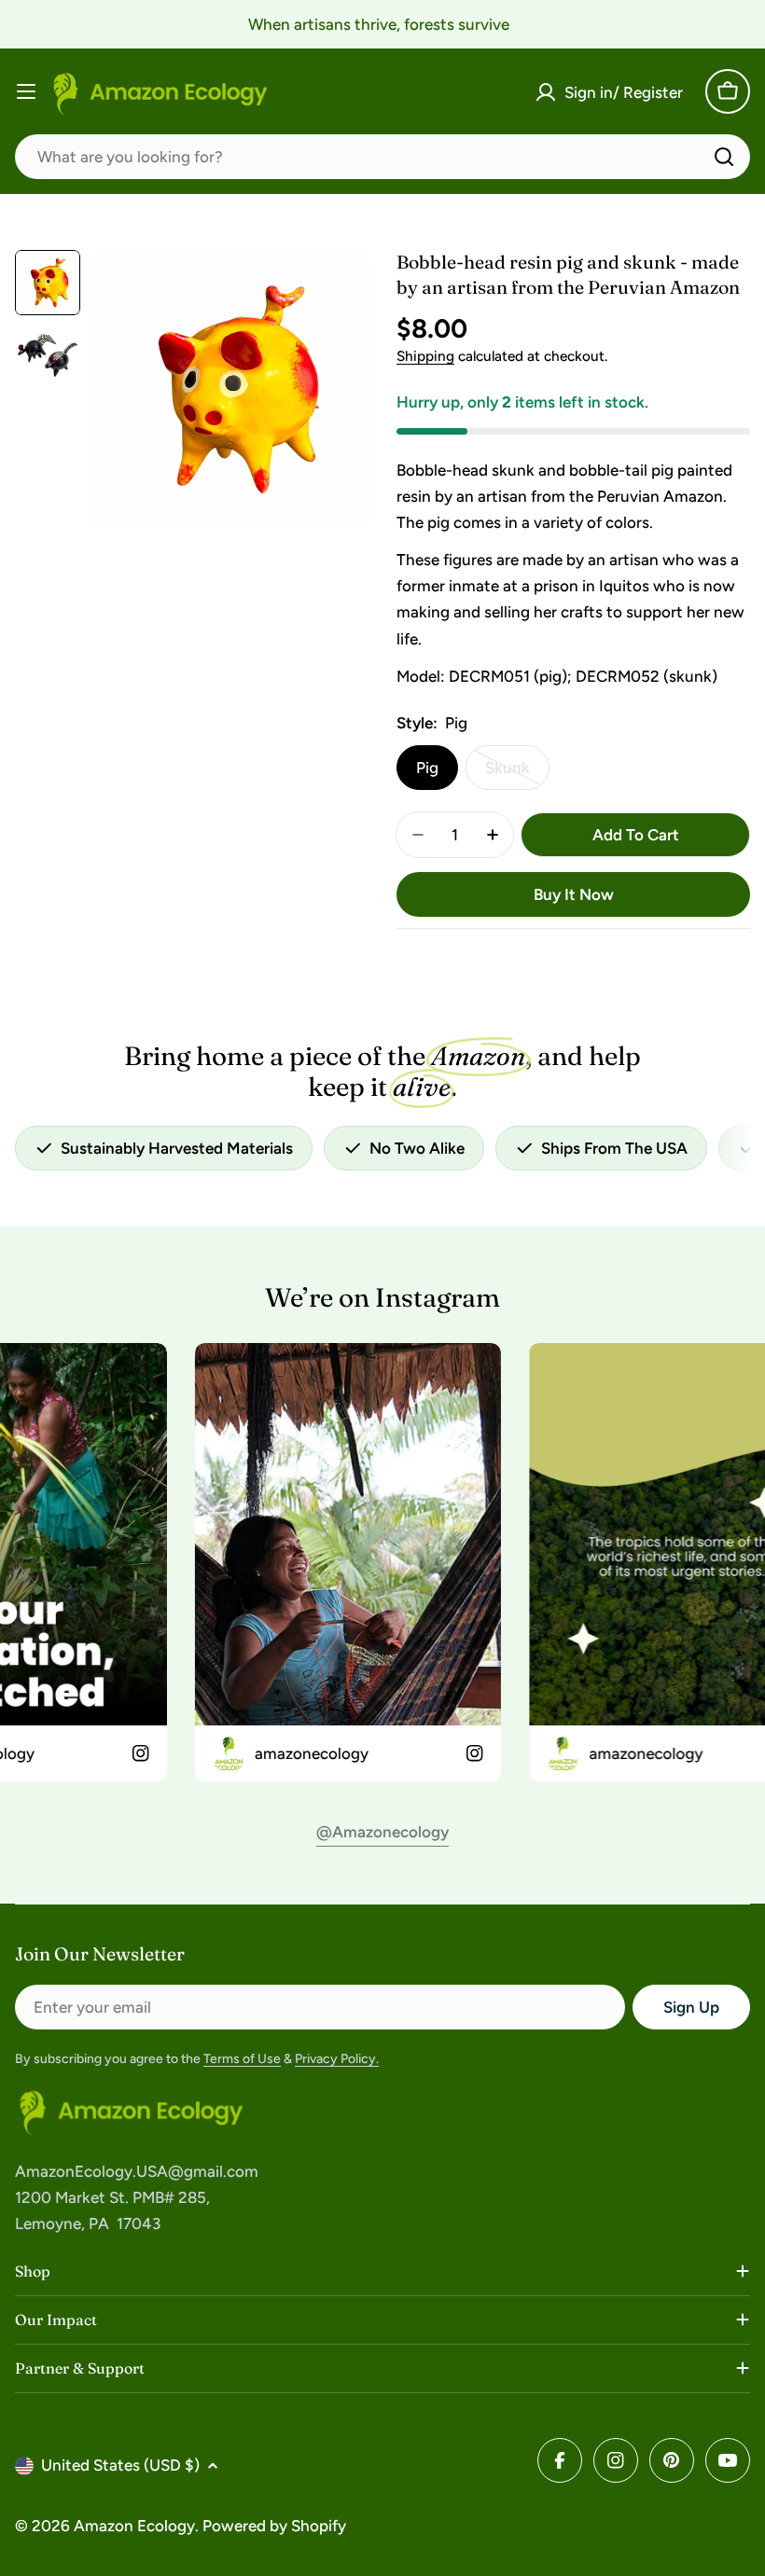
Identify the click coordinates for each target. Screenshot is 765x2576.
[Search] (724, 157)
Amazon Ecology (134, 2526)
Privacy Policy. (337, 2059)
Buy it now (574, 894)
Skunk (517, 774)
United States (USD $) (120, 2465)
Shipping (425, 356)
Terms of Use (242, 2059)
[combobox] (382, 157)
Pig (427, 768)
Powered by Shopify (274, 2526)
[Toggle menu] (26, 91)
